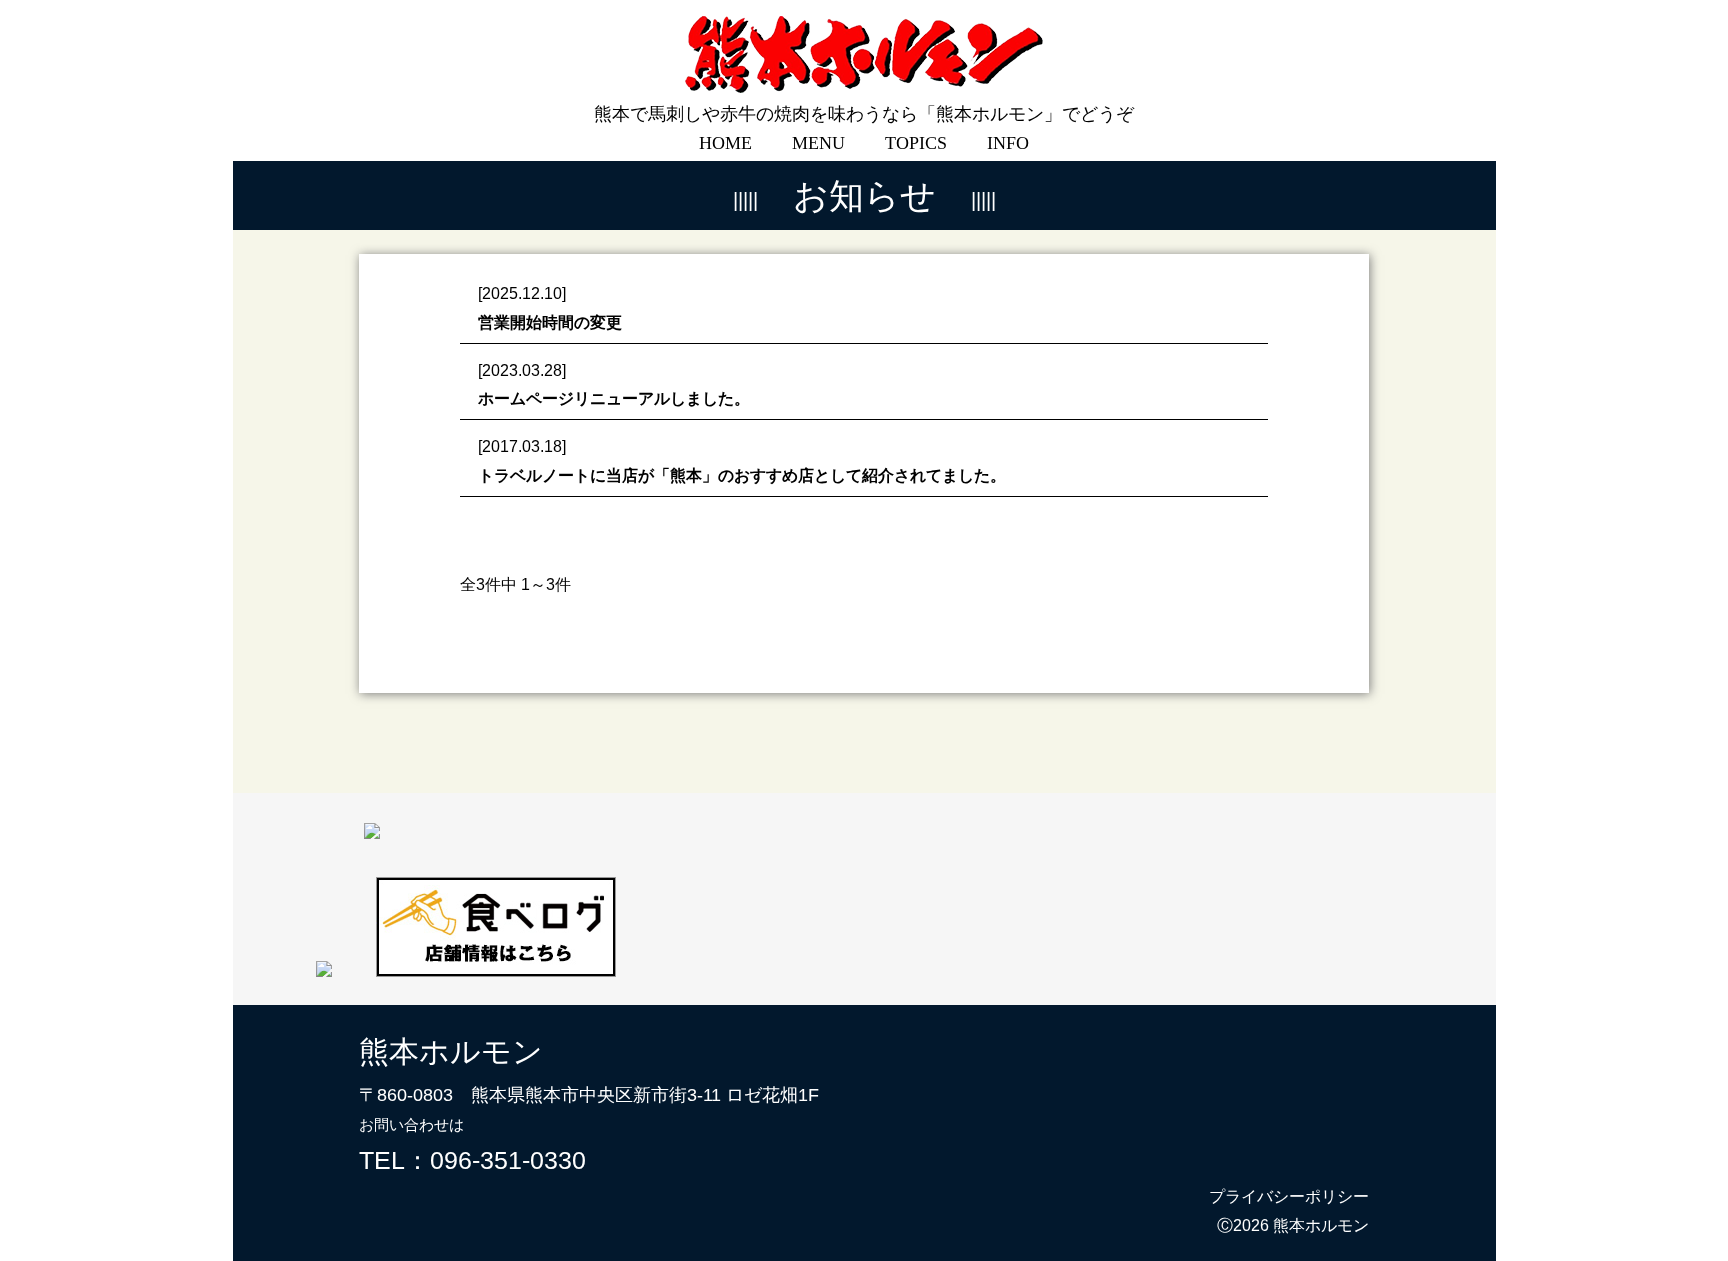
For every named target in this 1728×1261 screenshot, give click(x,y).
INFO (1008, 143)
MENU (818, 143)
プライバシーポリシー (1289, 1196)
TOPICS (916, 143)
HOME (725, 143)
